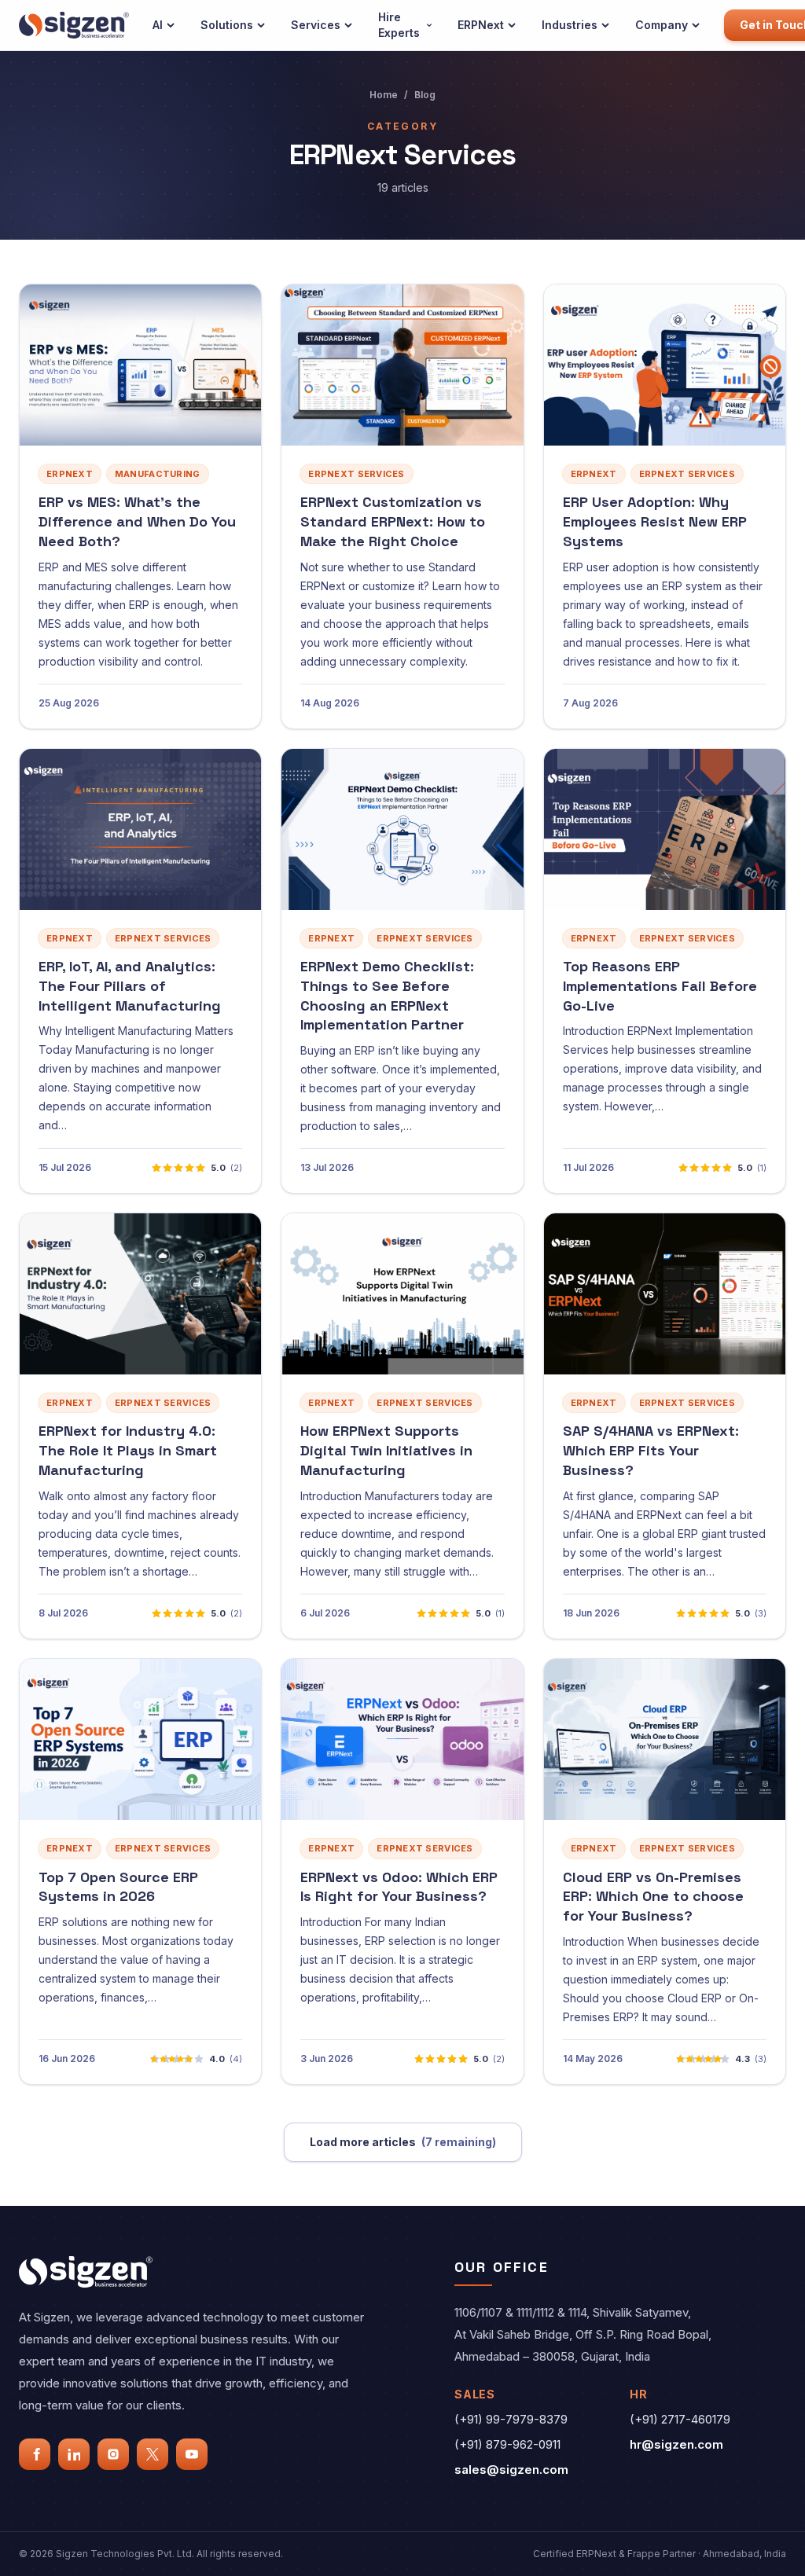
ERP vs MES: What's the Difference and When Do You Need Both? (137, 521)
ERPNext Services (356, 474)
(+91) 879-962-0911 (507, 2444)
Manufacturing (158, 474)
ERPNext (481, 25)
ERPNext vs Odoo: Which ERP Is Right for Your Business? (399, 1887)
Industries (570, 25)
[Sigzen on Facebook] (35, 2454)
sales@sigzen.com (511, 2470)
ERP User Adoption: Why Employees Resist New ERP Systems (655, 521)
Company (662, 25)
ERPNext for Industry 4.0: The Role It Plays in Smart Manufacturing (128, 1450)
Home (384, 95)
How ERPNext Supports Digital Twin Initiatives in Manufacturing (386, 1450)
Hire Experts (399, 25)
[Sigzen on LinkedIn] (74, 2454)
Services (316, 25)
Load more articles (403, 2142)
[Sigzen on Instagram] (113, 2454)
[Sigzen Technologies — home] (74, 25)
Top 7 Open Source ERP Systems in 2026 (118, 1887)
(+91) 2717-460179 (680, 2419)
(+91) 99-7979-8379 (511, 2419)
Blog (425, 95)
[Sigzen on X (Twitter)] (153, 2454)
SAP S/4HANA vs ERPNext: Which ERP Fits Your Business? (651, 1450)
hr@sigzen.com (676, 2444)
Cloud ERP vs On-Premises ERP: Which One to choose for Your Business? (653, 1897)
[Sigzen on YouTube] (192, 2454)
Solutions (227, 25)
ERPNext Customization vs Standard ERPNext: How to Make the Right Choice (393, 521)
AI (158, 25)
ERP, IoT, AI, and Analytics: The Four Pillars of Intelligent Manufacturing (130, 986)
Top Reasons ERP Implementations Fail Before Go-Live (660, 986)
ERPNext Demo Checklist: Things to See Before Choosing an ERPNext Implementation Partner (387, 995)
